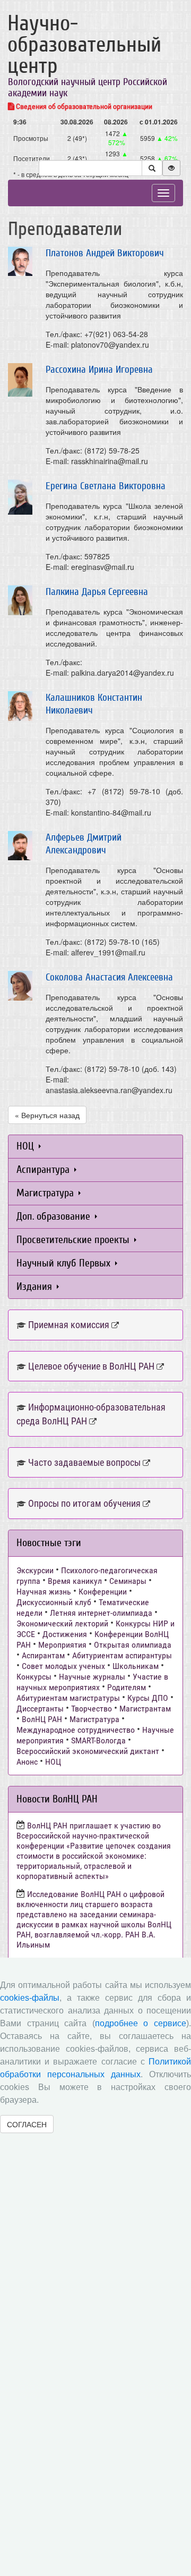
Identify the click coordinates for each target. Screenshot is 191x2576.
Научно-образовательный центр (84, 45)
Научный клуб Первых (65, 1263)
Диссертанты (40, 1709)
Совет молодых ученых (63, 1666)
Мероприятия (62, 1645)
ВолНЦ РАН (42, 1719)
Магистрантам (145, 1709)
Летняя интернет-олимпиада (101, 1613)
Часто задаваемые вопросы (84, 1462)
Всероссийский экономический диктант (88, 1751)
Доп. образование (55, 1216)
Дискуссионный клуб (54, 1602)
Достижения (65, 1634)
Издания (36, 1286)
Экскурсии (35, 1570)
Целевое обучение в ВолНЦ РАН (91, 1366)
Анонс (27, 1762)
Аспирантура (44, 1169)
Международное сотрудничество (76, 1730)
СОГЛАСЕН (27, 2124)
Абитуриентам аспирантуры (122, 1655)
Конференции (103, 1592)
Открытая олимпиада (133, 1645)
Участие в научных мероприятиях (92, 1682)
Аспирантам (43, 1655)
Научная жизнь (44, 1592)
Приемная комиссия (69, 1325)
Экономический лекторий (62, 1623)
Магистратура (46, 1193)
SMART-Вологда (98, 1740)
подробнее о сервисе (141, 2023)
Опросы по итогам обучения (84, 1503)
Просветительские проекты (74, 1240)
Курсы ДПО (148, 1698)
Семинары (128, 1581)
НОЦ (27, 1146)
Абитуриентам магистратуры (68, 1698)
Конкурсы (34, 1677)
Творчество (92, 1709)
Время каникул (75, 1581)
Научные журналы (92, 1677)
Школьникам (136, 1666)
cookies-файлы (30, 1998)
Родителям (127, 1687)
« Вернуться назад (47, 1115)
